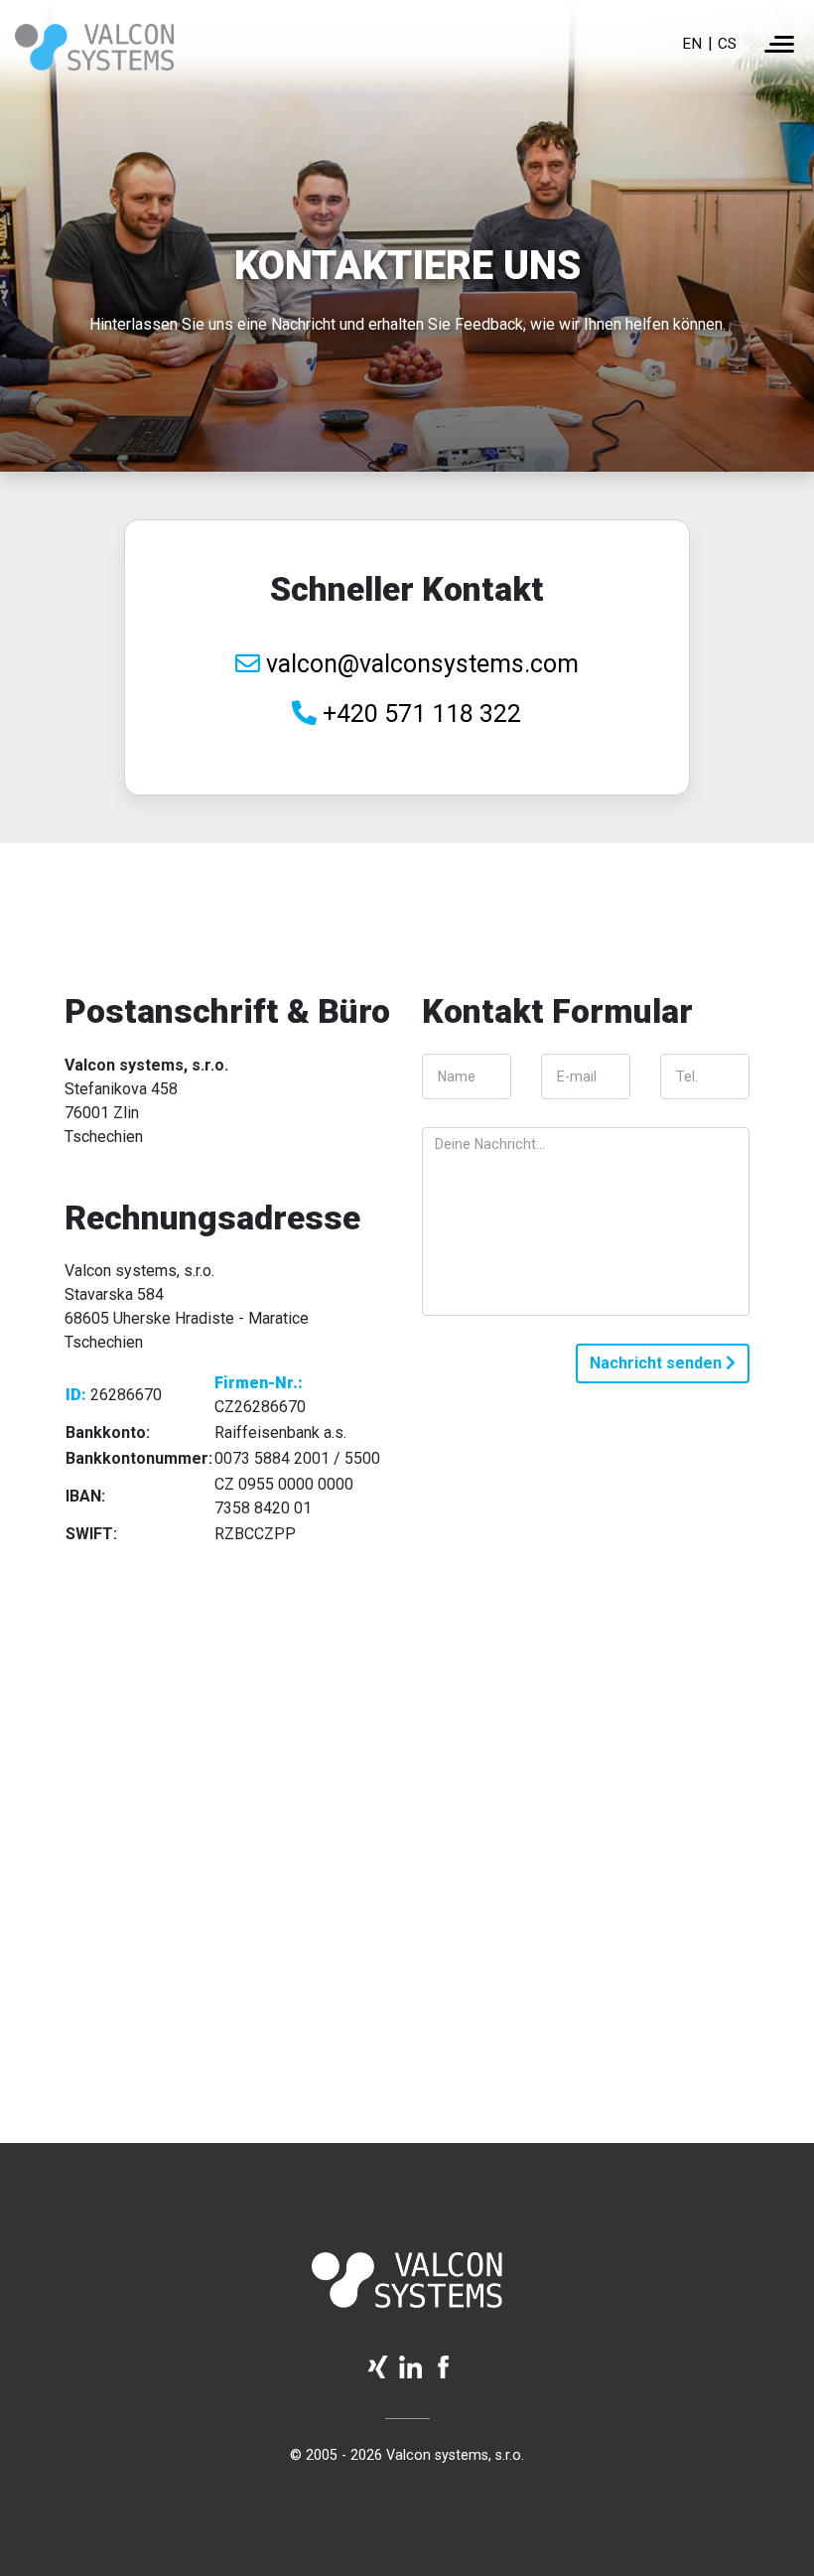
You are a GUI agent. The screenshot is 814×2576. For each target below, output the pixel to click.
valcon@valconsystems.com (419, 664)
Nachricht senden (658, 1363)
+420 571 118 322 (419, 714)
